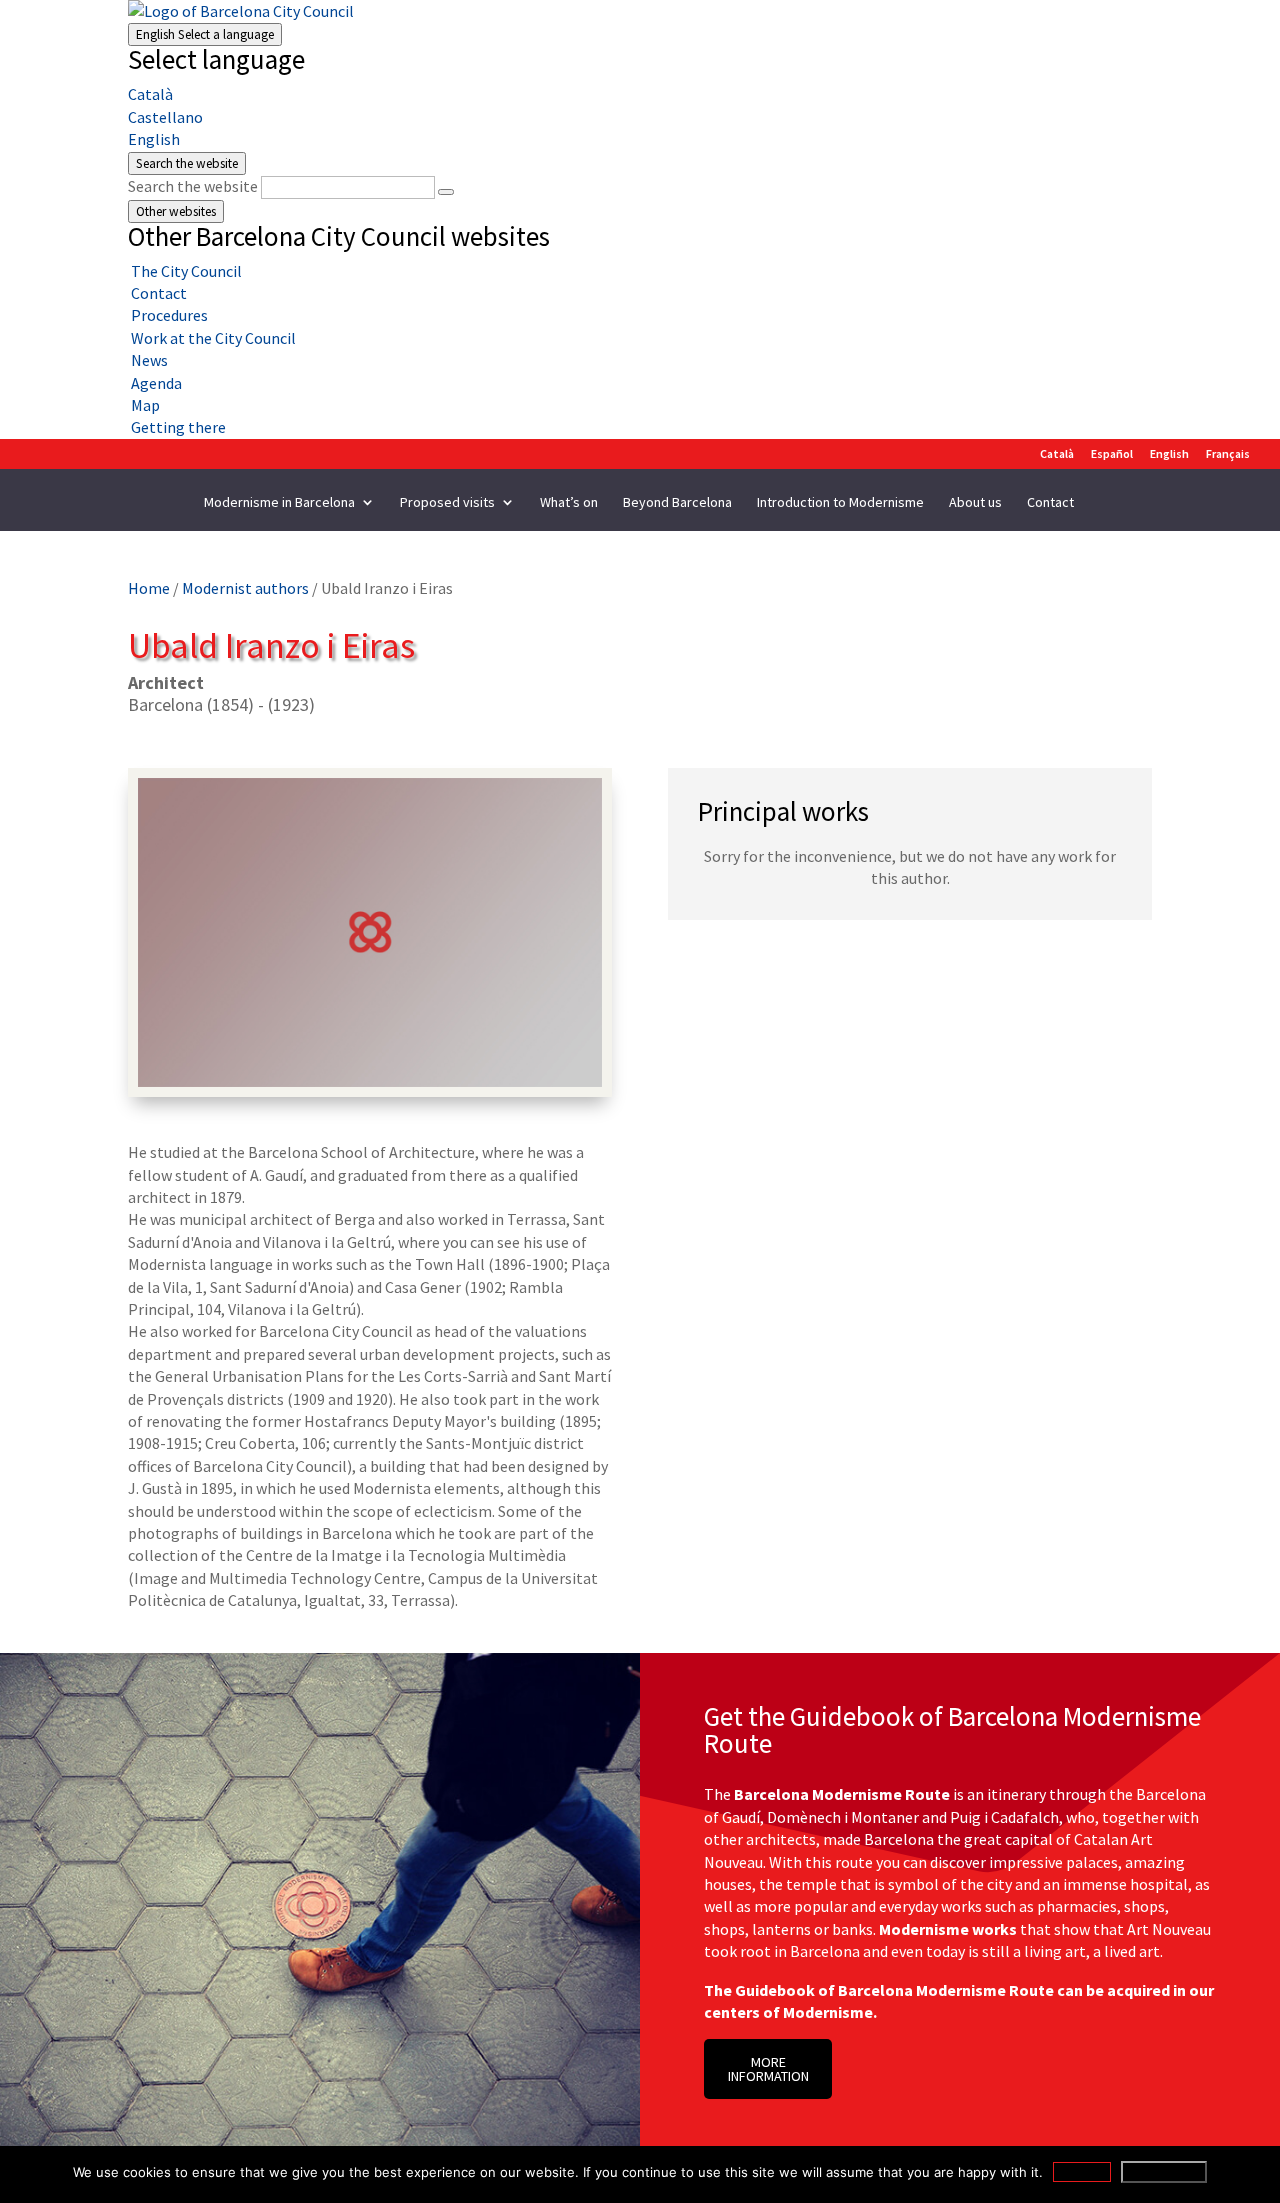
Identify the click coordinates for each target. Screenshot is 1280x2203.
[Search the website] (446, 192)
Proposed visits (447, 503)
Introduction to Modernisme (840, 503)
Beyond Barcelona (677, 503)
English (205, 34)
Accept (1082, 2172)
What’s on (569, 503)
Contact (1050, 503)
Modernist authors (245, 588)
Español (1112, 454)
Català (150, 94)
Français (1228, 454)
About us (975, 503)
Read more (1164, 2172)
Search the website (193, 186)
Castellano (165, 117)
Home (149, 588)
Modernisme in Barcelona (279, 503)
